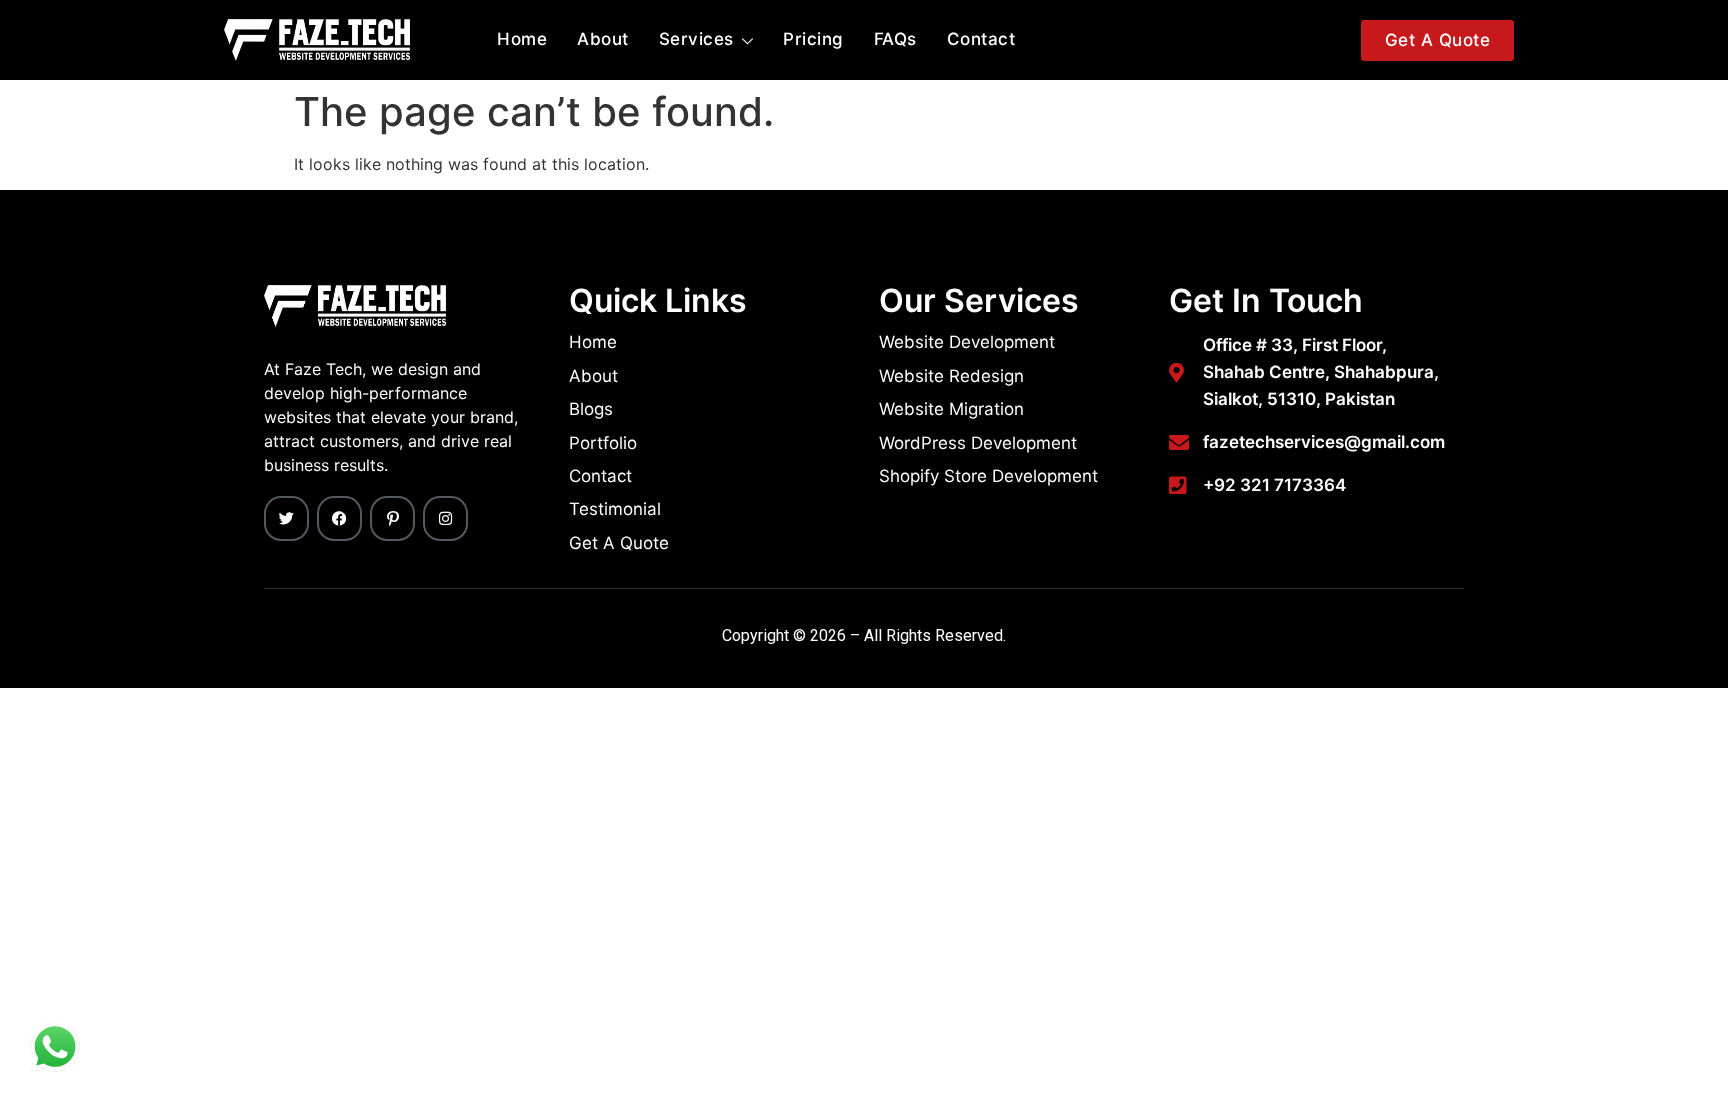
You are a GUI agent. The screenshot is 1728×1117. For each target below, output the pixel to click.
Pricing (813, 39)
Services (696, 39)
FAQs (895, 39)
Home (522, 39)
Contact (981, 39)
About (603, 39)
